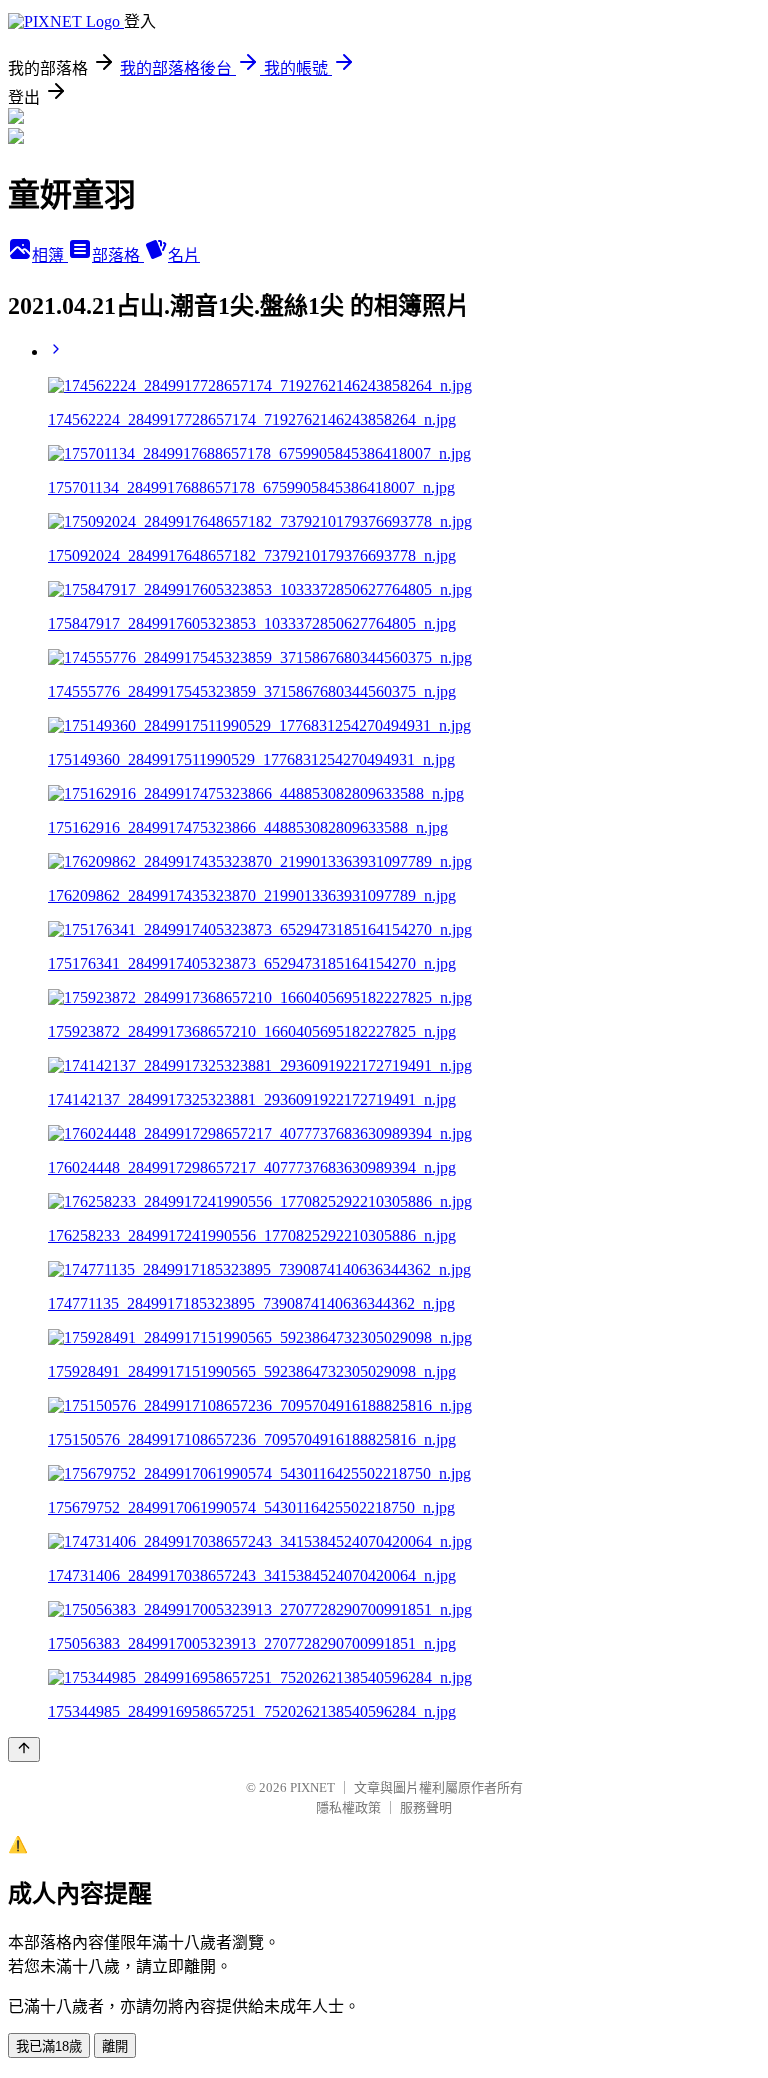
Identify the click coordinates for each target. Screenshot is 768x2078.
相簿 (50, 255)
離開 (115, 2046)
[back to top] (24, 1749)
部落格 (118, 255)
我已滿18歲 (49, 2046)
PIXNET (312, 1787)
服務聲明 (426, 1807)
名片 (184, 255)
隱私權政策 (348, 1807)
